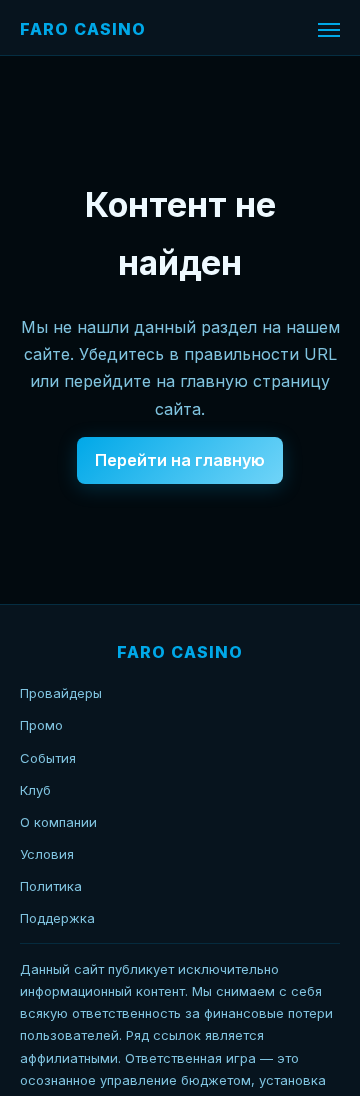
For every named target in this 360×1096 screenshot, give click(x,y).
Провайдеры (61, 693)
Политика (51, 886)
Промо (41, 725)
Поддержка (57, 918)
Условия (47, 854)
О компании (58, 822)
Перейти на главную (180, 460)
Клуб (35, 790)
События (48, 758)
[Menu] (329, 30)
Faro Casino (83, 29)
